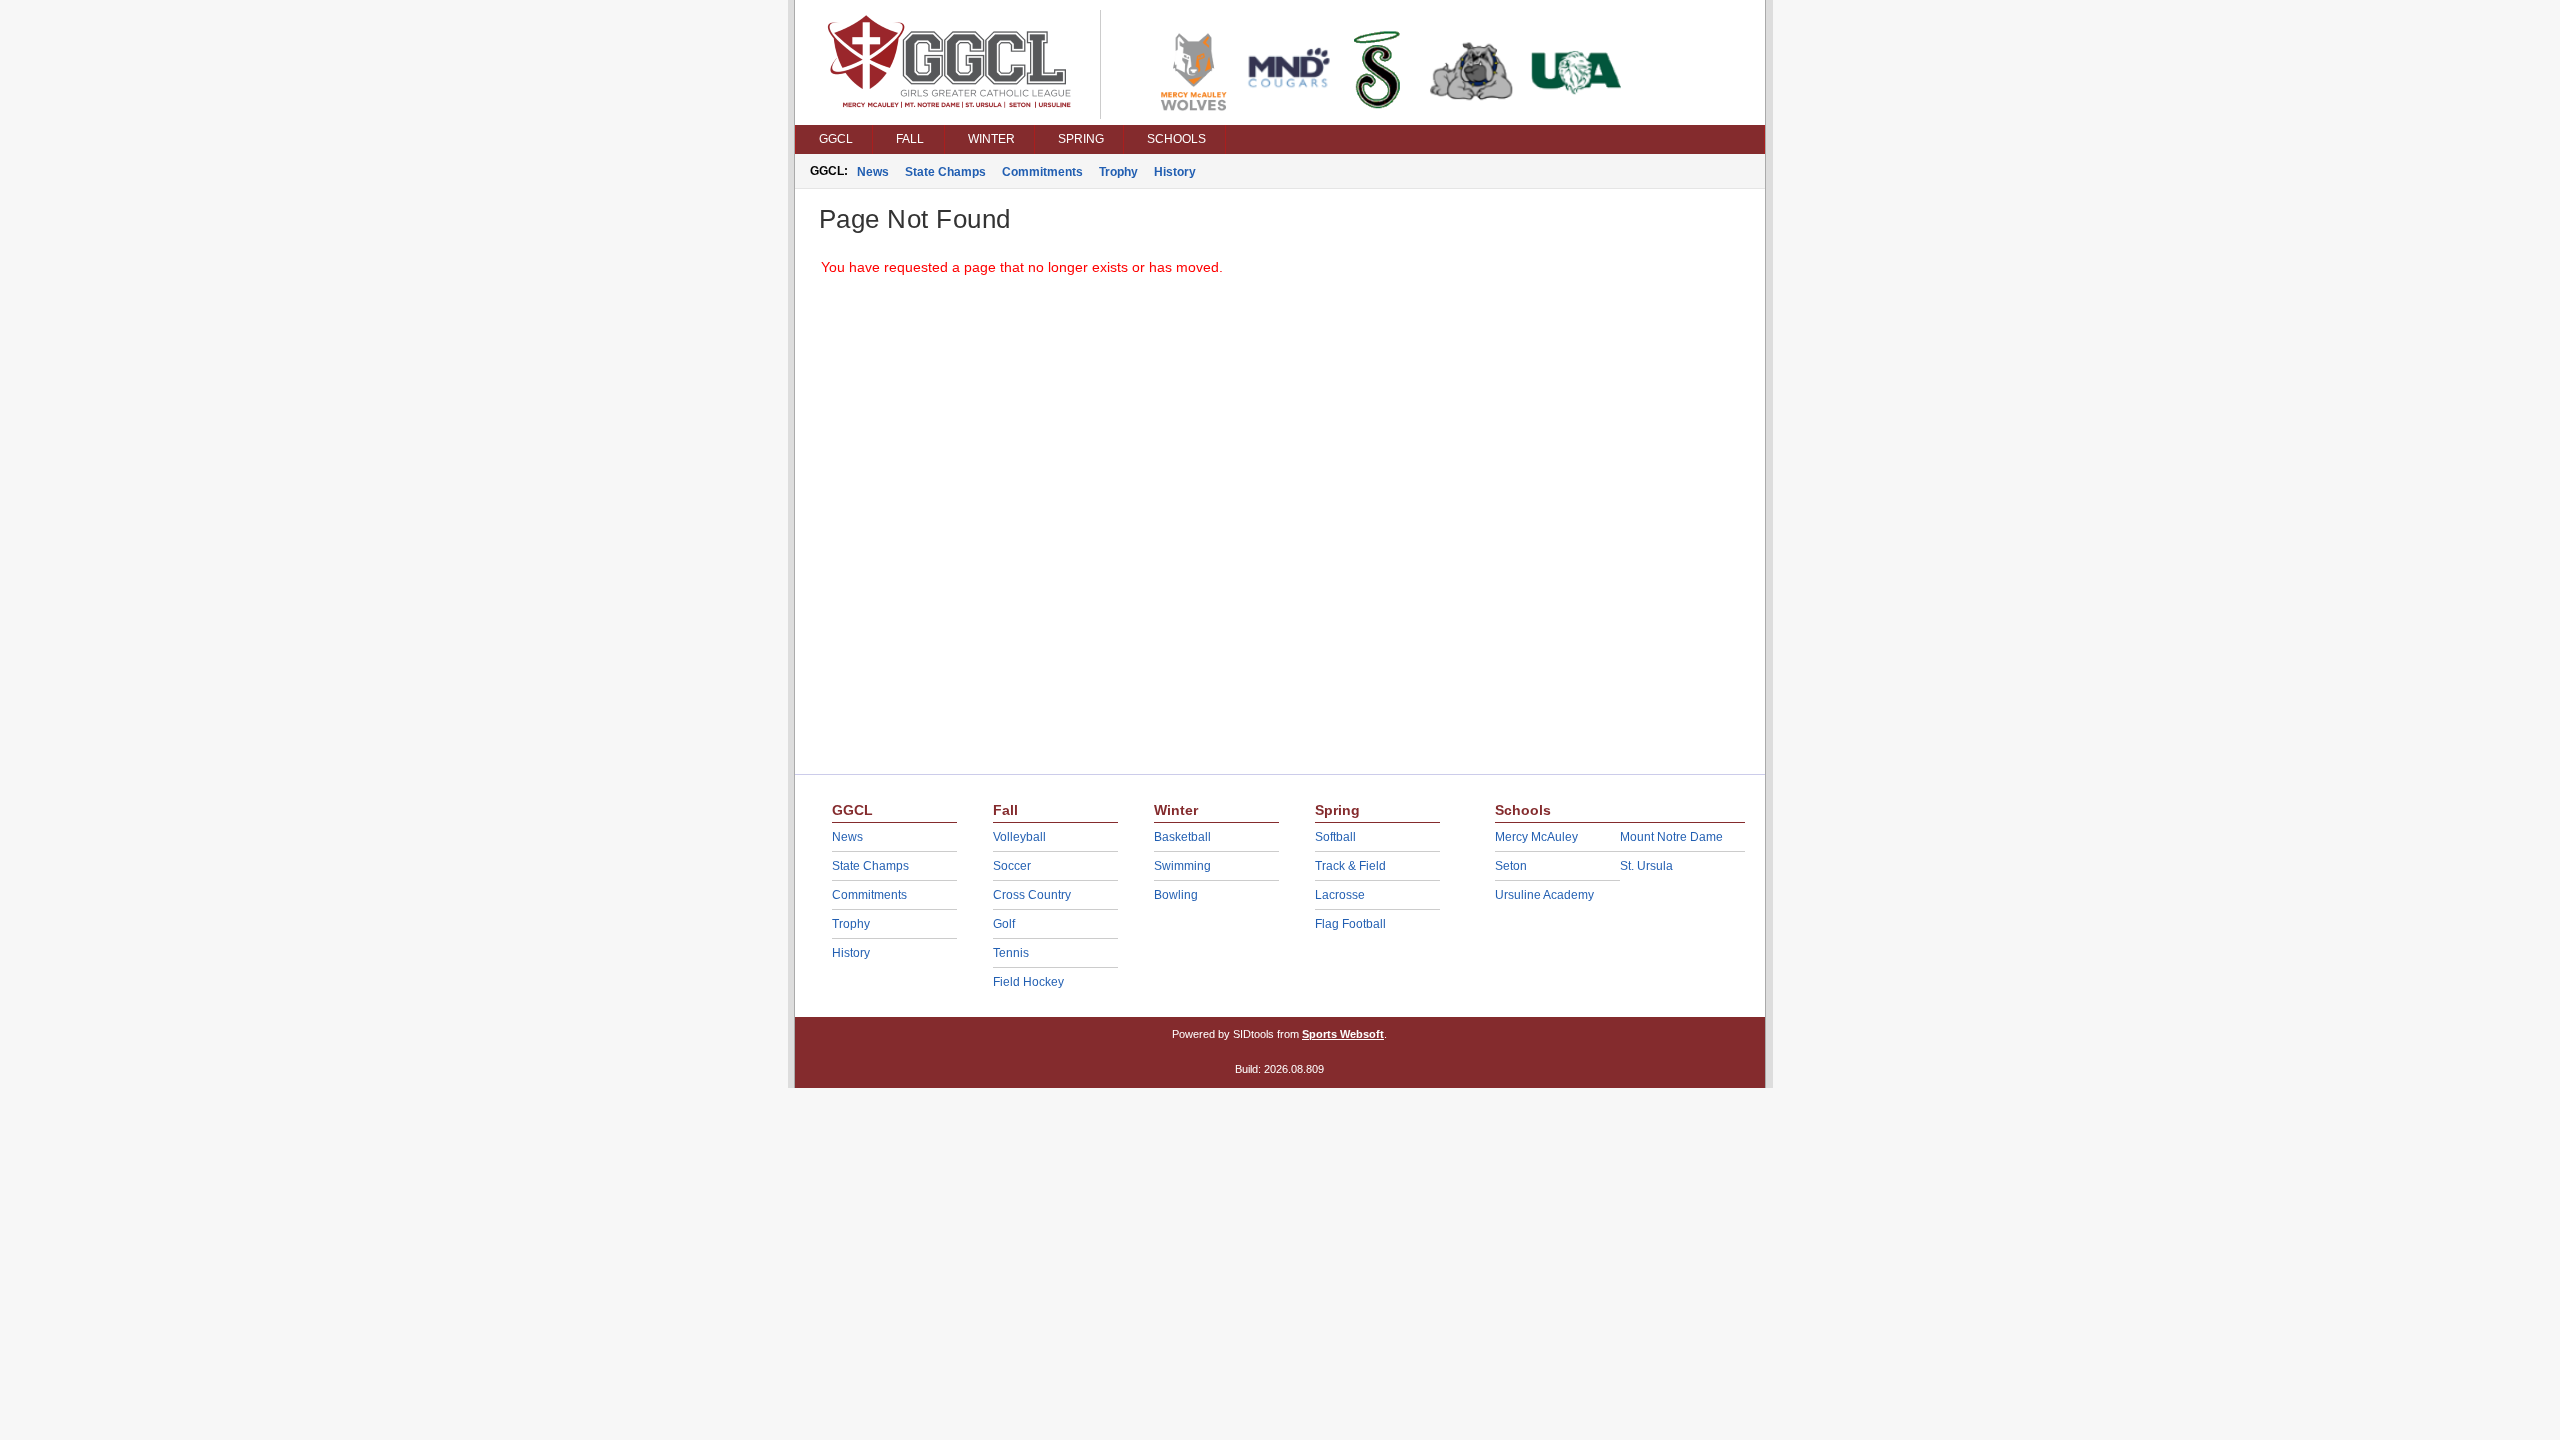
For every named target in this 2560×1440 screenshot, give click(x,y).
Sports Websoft (1343, 1034)
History (1175, 172)
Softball (1335, 837)
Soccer (1012, 866)
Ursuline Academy (1544, 895)
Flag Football (1350, 924)
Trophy (1118, 172)
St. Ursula (1646, 866)
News (873, 172)
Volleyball (1019, 837)
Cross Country (1032, 895)
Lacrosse (1340, 895)
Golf (1004, 924)
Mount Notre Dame (1671, 837)
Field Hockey (1028, 982)
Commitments (1042, 172)
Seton (1511, 866)
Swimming (1182, 866)
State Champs (945, 172)
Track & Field (1350, 866)
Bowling (1176, 895)
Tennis (1011, 953)
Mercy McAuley (1536, 837)
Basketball (1182, 837)
